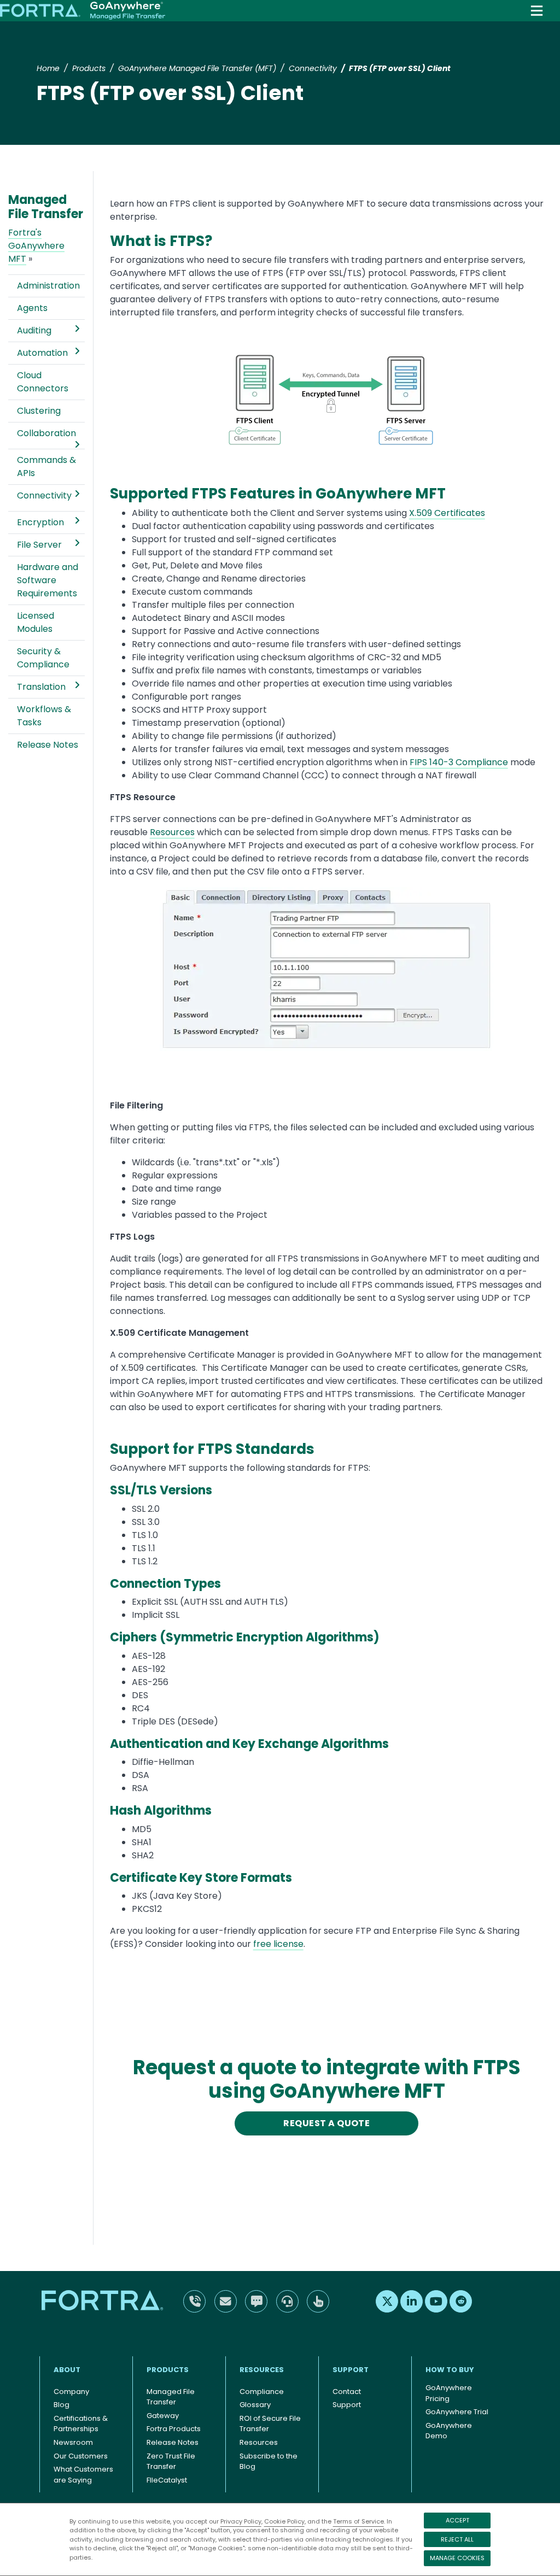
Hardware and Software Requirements (48, 580)
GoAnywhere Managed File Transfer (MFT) (197, 68)
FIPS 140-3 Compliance (459, 762)
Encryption (40, 522)
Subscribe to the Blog (269, 2461)
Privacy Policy (241, 2521)
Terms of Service (358, 2521)
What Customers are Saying (83, 2475)
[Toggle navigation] (537, 11)
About (67, 2370)
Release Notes (48, 745)
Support (351, 2370)
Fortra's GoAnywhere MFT (36, 246)
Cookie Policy (284, 2521)
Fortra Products (174, 2429)
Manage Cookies (457, 2558)
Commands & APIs (46, 467)
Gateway (163, 2416)
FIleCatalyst (167, 2480)
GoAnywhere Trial (457, 2412)
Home (48, 68)
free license (278, 1944)
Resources (172, 832)
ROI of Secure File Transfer (270, 2424)
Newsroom (73, 2442)
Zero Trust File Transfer (171, 2461)
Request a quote (326, 2123)
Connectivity (313, 68)
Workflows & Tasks (44, 716)
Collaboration (46, 433)
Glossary (255, 2405)
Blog (62, 2405)
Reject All (457, 2539)
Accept (457, 2520)
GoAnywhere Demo (449, 2431)
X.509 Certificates (447, 513)
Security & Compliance (43, 658)
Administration (48, 286)
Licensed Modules (36, 622)
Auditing (34, 330)
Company (71, 2392)
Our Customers (81, 2456)
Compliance (262, 2392)
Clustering (39, 411)
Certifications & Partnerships (81, 2424)
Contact (347, 2392)
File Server (39, 545)
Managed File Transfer (171, 2397)
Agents (32, 308)
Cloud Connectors (43, 382)
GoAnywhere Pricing (449, 2393)
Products (89, 68)
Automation (42, 353)
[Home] (83, 11)
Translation (41, 687)
